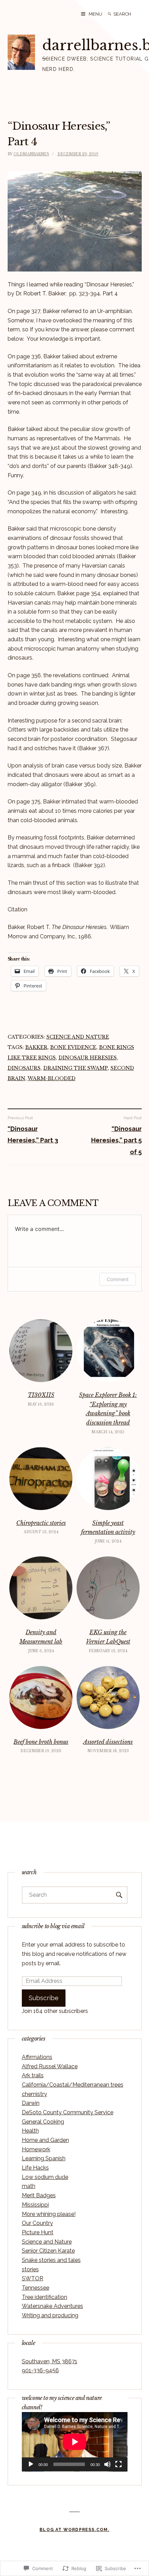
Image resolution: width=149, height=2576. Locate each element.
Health (30, 2131)
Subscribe (44, 1998)
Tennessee (36, 2288)
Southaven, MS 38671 (50, 2361)
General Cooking (43, 2122)
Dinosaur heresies (88, 1058)
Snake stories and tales (51, 2260)
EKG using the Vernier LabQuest (108, 1637)
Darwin (31, 2103)
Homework (36, 2149)
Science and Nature (78, 1037)
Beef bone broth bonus (41, 1742)
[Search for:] (128, 14)
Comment (118, 1279)
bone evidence (73, 1047)
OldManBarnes (31, 154)
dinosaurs (24, 1068)
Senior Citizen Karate (48, 2251)
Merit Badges (39, 2195)
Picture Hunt (38, 2232)
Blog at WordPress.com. (74, 2530)
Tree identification (45, 2297)
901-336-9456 (40, 2370)
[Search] (109, 14)
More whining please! (49, 2214)
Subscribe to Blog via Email (53, 1926)
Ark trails (33, 2075)
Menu (95, 14)
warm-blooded (52, 1078)
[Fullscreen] (119, 2464)
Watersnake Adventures (52, 2306)
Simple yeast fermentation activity (108, 1528)
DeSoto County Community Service (68, 2112)
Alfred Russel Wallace (50, 2066)
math (29, 2186)
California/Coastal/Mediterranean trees (73, 2085)
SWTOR (33, 2278)
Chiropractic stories (41, 1523)
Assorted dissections (108, 1742)
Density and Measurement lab (41, 1637)
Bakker (36, 1047)
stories (30, 2269)
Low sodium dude (45, 2177)
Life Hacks (35, 2168)
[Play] (31, 2464)
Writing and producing (50, 2315)
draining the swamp (76, 1068)
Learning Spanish (44, 2158)
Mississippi (35, 2205)
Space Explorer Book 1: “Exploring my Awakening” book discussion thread (108, 1409)
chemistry (34, 2094)
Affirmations (37, 2057)
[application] (75, 2442)
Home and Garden (45, 2140)
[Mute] (107, 2464)
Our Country (37, 2223)
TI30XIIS (41, 1395)
